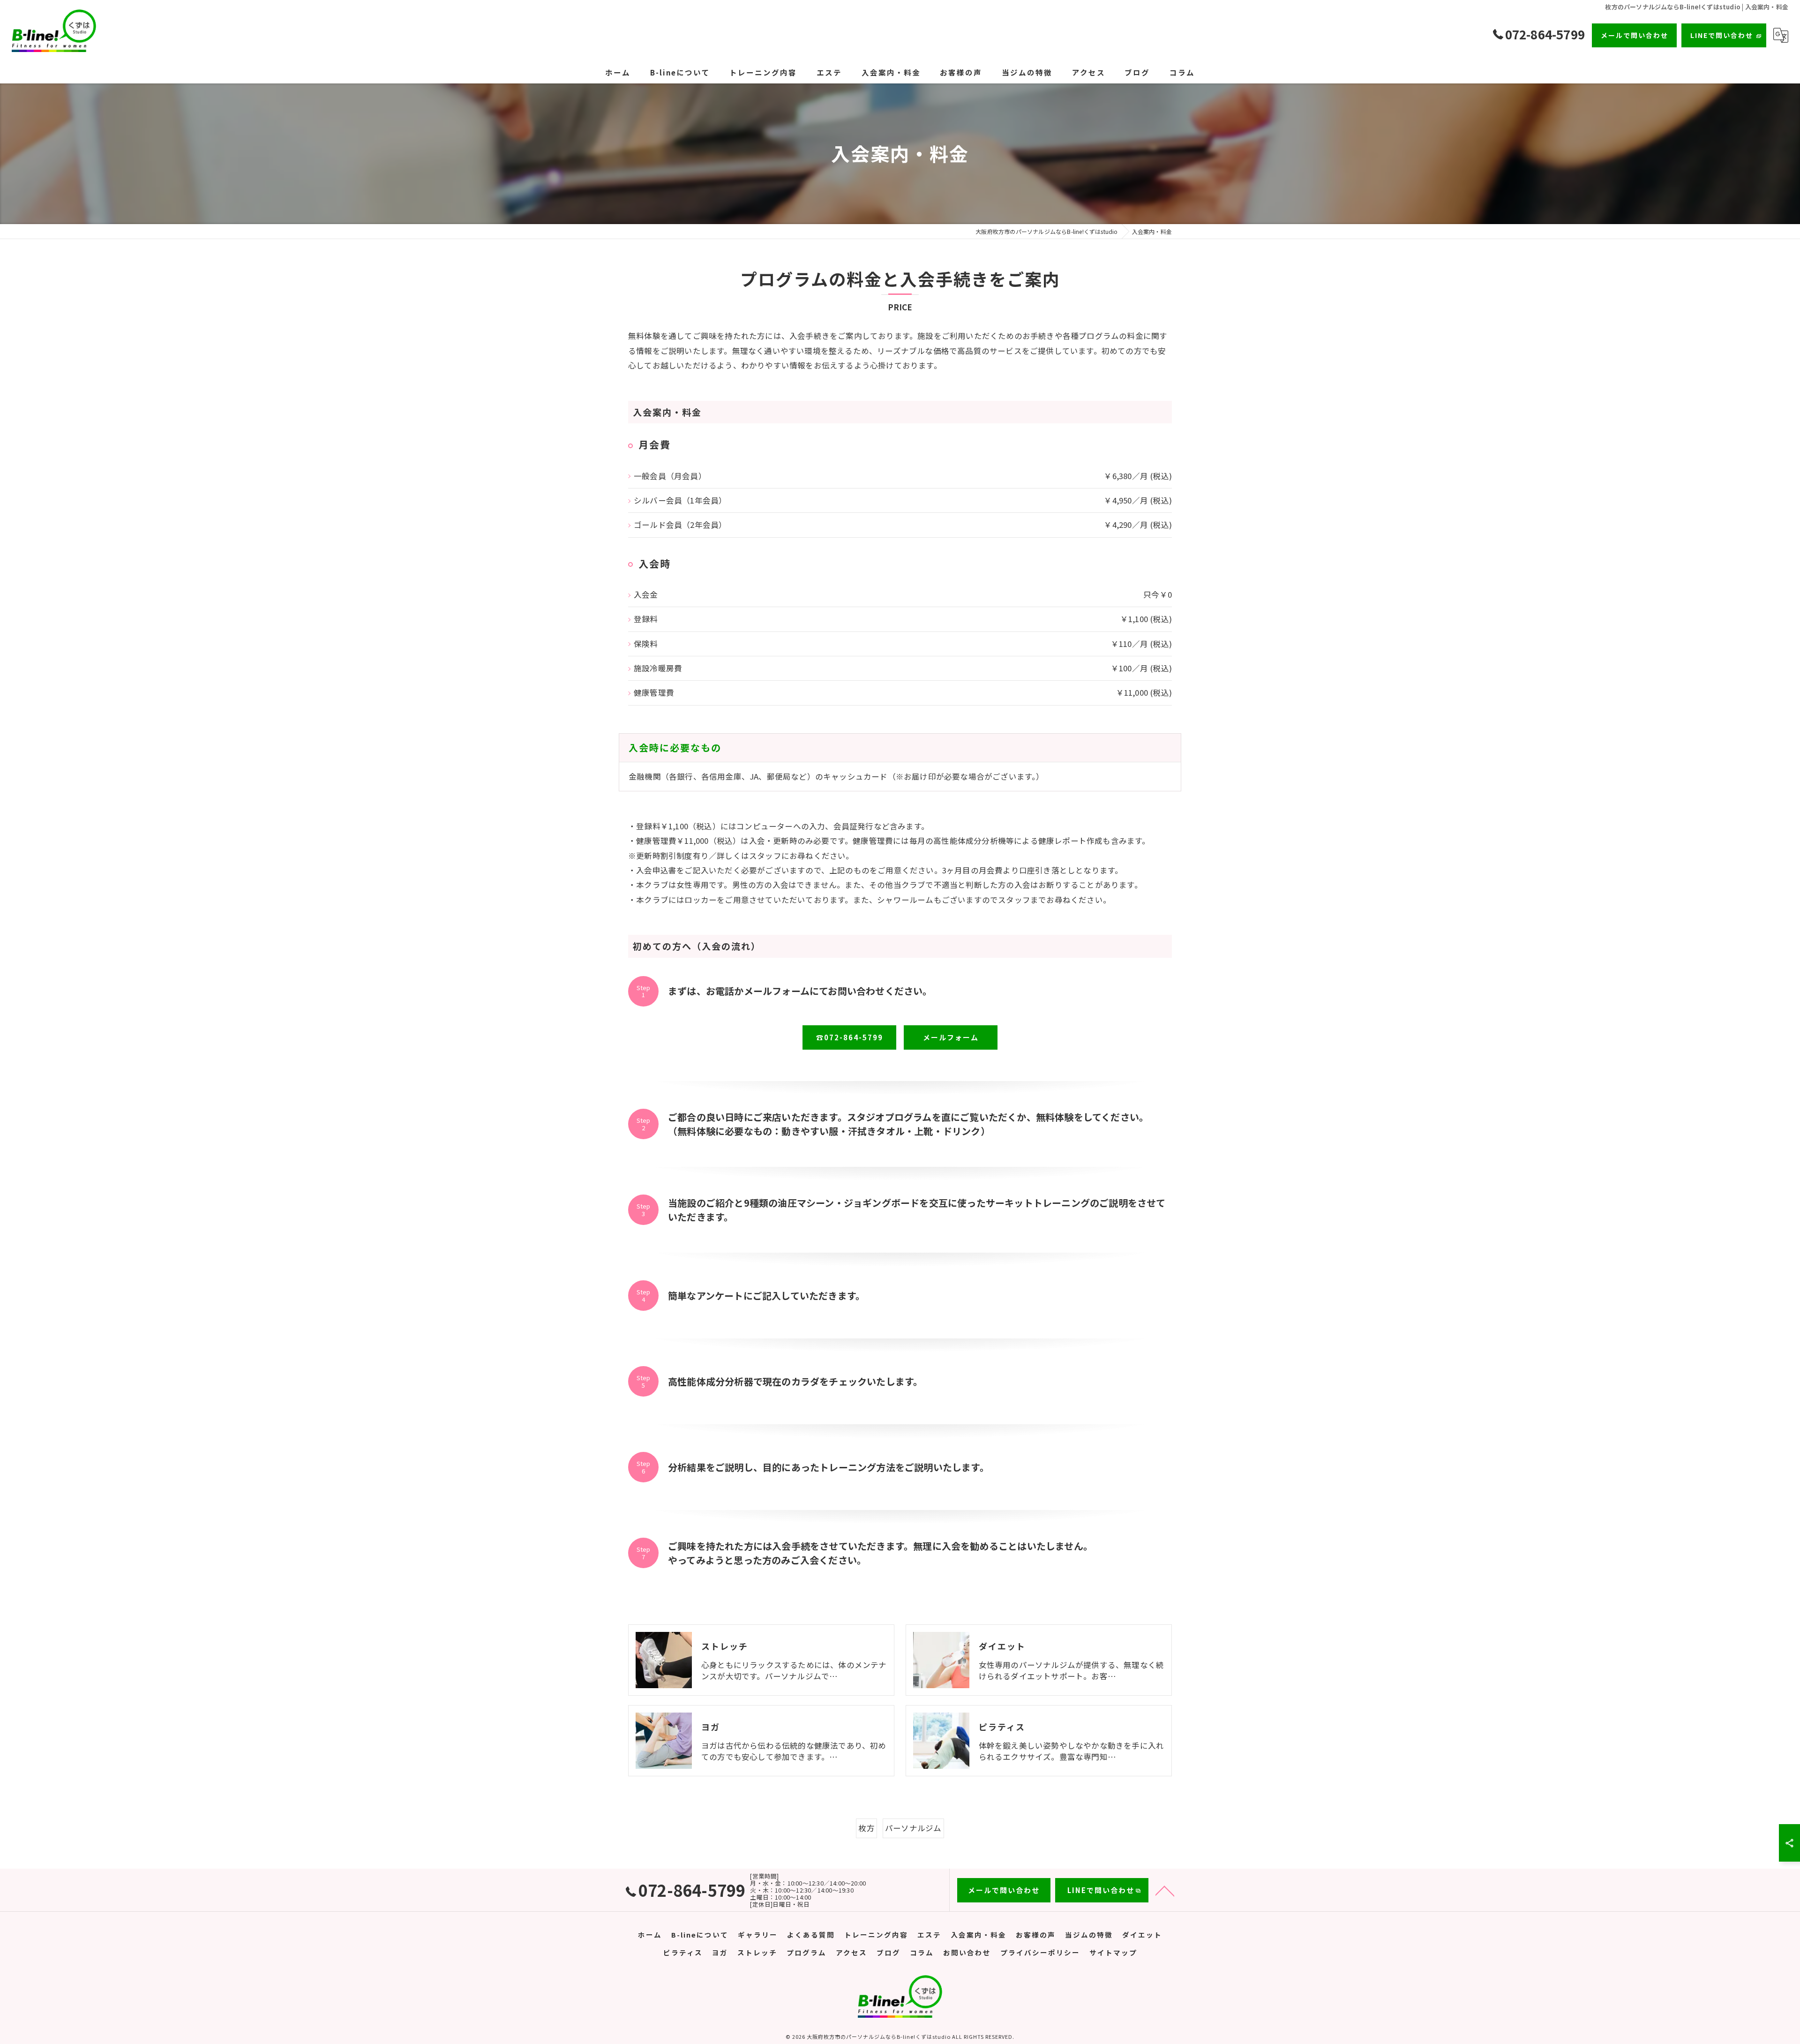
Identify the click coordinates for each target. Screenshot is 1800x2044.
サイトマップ (1113, 1952)
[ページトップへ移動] (1165, 1890)
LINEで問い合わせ (1722, 35)
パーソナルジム (913, 1828)
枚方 (866, 1828)
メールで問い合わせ (1635, 35)
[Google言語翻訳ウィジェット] (1781, 35)
